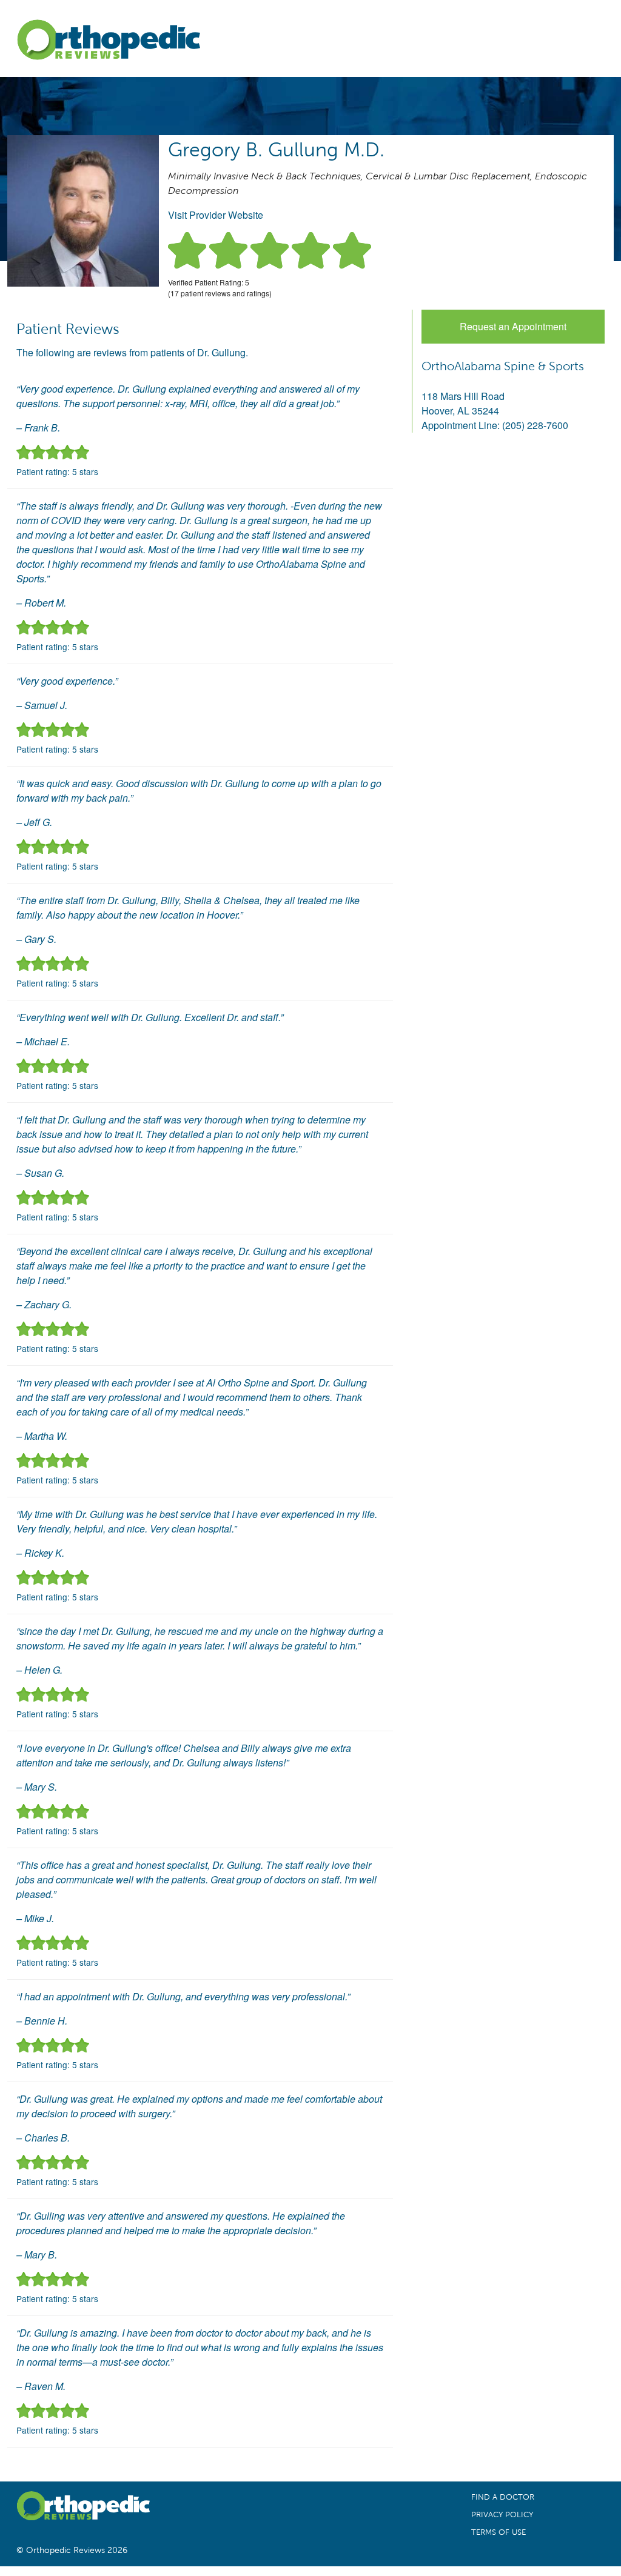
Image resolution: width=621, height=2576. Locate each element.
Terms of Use (498, 2532)
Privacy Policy (502, 2515)
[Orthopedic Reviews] (108, 42)
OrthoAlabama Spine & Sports (503, 366)
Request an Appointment (513, 326)
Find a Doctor (503, 2497)
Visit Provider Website (216, 215)
